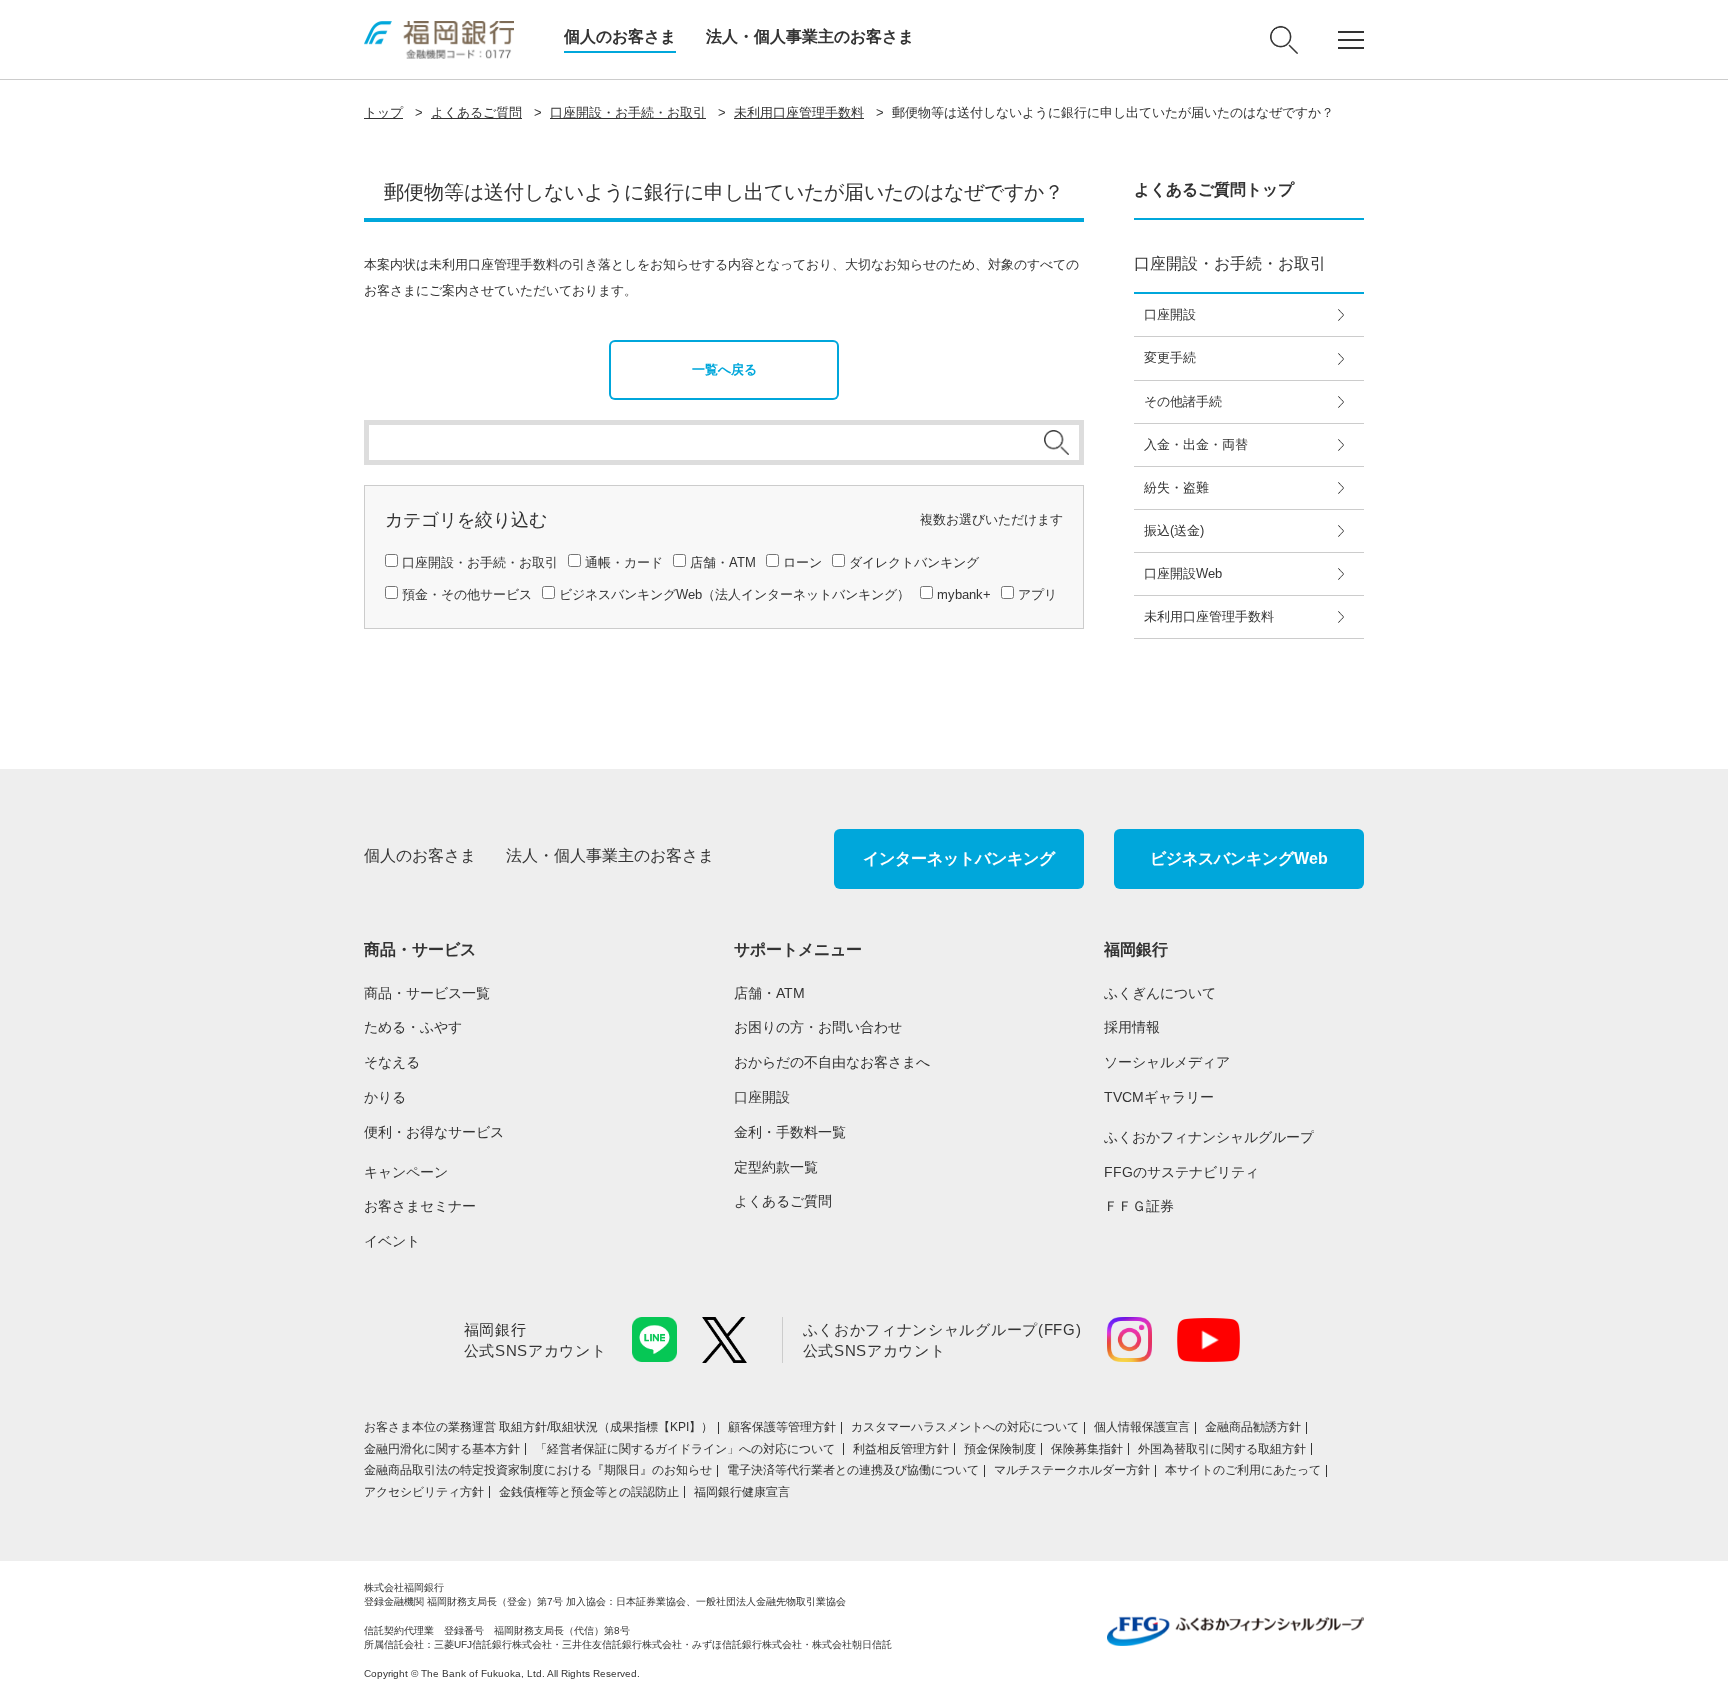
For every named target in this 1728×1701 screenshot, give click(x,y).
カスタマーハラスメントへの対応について (965, 1427)
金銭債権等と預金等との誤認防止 (589, 1492)
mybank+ (964, 594)
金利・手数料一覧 (790, 1132)
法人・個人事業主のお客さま (810, 36)
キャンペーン (406, 1172)
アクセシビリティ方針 (424, 1492)
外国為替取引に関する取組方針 (1222, 1449)
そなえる (392, 1062)
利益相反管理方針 (901, 1449)
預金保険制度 (1000, 1449)
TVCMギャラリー (1159, 1097)
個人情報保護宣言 (1142, 1427)
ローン (802, 562)
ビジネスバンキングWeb (1239, 858)
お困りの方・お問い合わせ (818, 1027)
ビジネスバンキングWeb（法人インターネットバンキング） (734, 594)
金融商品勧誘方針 (1253, 1427)
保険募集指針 (1087, 1449)
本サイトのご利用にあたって (1243, 1470)
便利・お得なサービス (434, 1132)
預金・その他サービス (467, 594)
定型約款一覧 (776, 1167)
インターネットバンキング (959, 858)
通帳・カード (624, 562)
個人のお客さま (620, 36)
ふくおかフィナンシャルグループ (1209, 1137)
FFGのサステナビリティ (1181, 1172)
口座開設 (762, 1097)
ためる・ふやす (413, 1027)
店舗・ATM (723, 562)
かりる (385, 1097)
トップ (383, 112)
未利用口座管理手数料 (799, 112)
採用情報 (1132, 1027)
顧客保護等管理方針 (782, 1427)
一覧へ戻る (724, 369)
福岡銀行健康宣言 (742, 1492)
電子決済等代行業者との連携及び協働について (853, 1470)
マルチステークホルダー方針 (1072, 1470)
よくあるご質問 (476, 112)
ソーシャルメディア (1167, 1062)
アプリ (1037, 594)
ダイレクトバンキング (914, 562)
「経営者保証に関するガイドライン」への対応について (686, 1449)
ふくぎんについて (1160, 993)
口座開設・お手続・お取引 (628, 112)
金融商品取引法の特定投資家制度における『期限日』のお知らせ (538, 1470)
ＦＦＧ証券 (1139, 1206)
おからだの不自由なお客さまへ (832, 1062)
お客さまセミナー (420, 1206)
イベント (392, 1241)
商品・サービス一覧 (427, 993)
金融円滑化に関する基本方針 (442, 1449)
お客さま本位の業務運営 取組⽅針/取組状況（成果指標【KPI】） (538, 1427)
